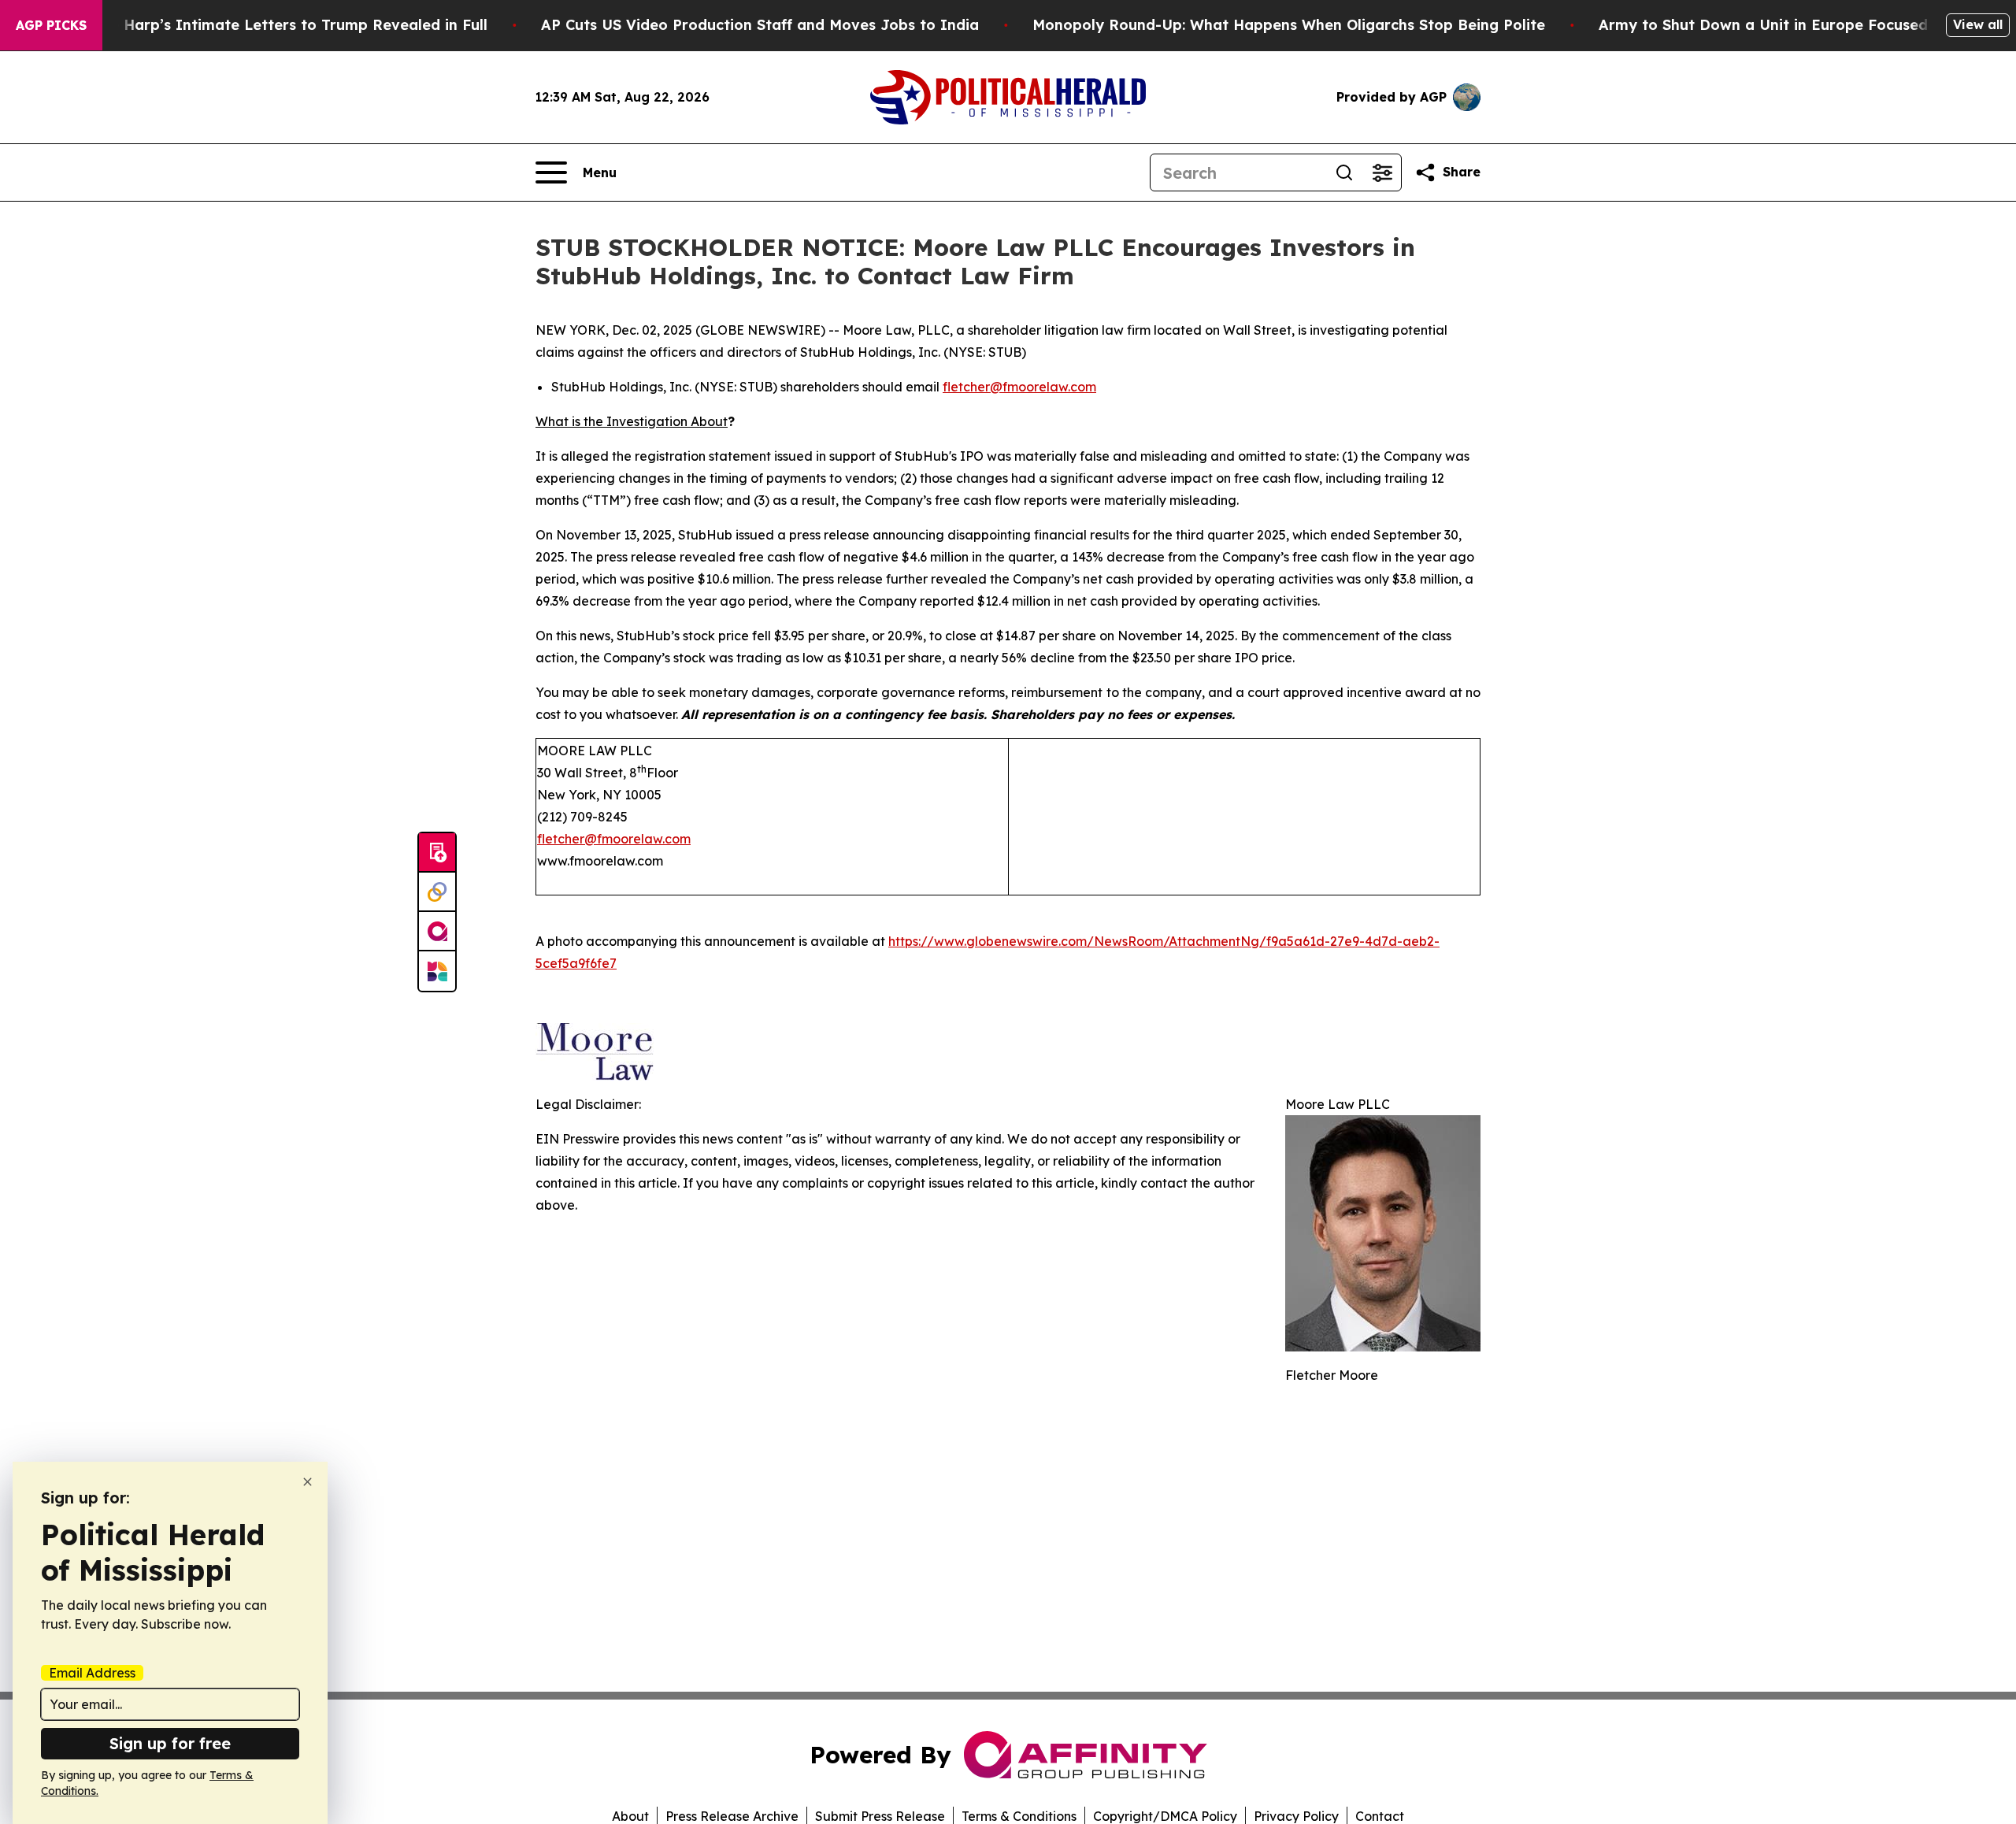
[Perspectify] (437, 892)
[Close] (308, 1482)
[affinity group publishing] (437, 932)
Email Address (92, 1673)
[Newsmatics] (437, 971)
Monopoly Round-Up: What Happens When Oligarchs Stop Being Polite (1289, 25)
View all (1978, 24)
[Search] (1344, 172)
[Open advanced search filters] (1382, 172)
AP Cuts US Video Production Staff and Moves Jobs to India (760, 25)
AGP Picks (51, 25)
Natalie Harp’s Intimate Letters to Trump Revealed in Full (276, 25)
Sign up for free (170, 1743)
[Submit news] (437, 853)
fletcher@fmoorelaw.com (1019, 387)
